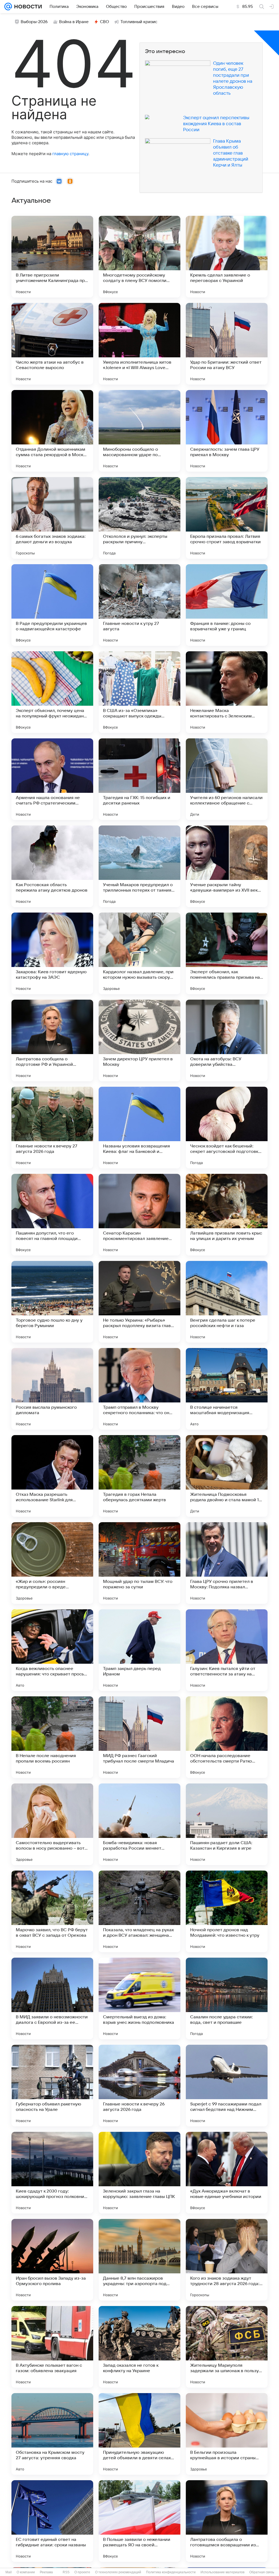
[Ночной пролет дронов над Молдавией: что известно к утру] (227, 1911)
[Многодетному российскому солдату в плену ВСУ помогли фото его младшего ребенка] (139, 257)
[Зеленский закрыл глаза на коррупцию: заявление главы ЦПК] (139, 2173)
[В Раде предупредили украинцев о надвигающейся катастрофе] (52, 605)
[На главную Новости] (27, 7)
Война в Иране (74, 22)
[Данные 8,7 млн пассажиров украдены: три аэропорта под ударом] (139, 2260)
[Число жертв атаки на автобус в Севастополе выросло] (52, 344)
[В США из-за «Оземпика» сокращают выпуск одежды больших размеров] (139, 692)
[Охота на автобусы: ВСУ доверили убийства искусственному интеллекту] (227, 1040)
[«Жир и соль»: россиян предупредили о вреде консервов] (52, 1563)
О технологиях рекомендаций (118, 2572)
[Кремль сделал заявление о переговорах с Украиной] (227, 257)
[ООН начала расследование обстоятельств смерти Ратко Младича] (227, 1737)
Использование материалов (222, 2572)
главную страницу (70, 154)
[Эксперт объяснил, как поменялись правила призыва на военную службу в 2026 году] (227, 953)
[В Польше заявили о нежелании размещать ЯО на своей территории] (139, 2521)
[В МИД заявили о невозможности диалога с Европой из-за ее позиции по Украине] (52, 1998)
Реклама (46, 2572)
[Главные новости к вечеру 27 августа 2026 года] (52, 1128)
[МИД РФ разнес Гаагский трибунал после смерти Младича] (139, 1737)
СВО (104, 22)
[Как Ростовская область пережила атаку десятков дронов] (52, 866)
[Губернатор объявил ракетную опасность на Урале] (52, 2086)
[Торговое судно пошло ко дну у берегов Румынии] (52, 1302)
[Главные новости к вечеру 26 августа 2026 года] (139, 2086)
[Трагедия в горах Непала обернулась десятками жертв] (139, 1476)
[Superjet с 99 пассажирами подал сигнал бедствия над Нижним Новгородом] (227, 2086)
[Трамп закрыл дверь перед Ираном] (139, 1650)
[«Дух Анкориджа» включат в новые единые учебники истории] (227, 2173)
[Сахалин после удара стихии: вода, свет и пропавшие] (227, 1998)
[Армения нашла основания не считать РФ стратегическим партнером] (52, 779)
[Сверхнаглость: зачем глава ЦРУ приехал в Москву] (227, 431)
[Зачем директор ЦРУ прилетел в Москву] (139, 1040)
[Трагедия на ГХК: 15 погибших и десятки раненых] (139, 779)
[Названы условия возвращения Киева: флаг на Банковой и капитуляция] (139, 1128)
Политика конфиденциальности (171, 2572)
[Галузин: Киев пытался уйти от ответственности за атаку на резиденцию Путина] (227, 1650)
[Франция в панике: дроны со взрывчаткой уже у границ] (227, 605)
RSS (66, 2572)
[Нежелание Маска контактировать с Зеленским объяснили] (227, 692)
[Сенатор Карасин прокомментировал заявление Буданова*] (139, 1215)
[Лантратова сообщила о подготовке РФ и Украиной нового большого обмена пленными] (52, 1040)
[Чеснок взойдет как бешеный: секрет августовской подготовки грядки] (227, 1128)
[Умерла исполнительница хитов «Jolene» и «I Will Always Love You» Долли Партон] (139, 344)
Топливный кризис (139, 22)
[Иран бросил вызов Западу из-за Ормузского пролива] (52, 2260)
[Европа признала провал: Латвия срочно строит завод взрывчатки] (227, 518)
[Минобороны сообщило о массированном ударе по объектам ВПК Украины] (139, 431)
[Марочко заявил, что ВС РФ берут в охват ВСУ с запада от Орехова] (52, 1911)
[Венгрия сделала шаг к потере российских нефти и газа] (227, 1302)
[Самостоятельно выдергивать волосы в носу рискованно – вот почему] (52, 1824)
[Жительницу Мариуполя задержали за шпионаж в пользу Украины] (227, 2347)
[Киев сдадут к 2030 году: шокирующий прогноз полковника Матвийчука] (52, 2173)
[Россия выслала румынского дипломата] (52, 1389)
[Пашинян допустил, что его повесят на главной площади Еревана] (52, 1215)
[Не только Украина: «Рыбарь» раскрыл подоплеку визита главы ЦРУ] (139, 1302)
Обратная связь (262, 2572)
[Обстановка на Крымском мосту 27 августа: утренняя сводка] (52, 2434)
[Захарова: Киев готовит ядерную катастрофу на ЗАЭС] (52, 953)
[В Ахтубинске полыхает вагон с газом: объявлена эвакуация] (52, 2347)
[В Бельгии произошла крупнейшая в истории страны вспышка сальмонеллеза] (227, 2434)
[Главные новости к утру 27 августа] (139, 605)
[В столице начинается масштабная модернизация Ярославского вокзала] (227, 1389)
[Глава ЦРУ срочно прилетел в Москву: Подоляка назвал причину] (227, 1563)
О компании (26, 2572)
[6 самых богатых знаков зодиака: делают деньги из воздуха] (52, 518)
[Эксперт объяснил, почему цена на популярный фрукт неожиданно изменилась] (52, 692)
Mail (9, 2572)
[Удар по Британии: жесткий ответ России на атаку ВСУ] (227, 344)
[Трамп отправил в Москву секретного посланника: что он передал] (139, 1389)
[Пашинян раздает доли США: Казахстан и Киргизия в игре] (227, 1824)
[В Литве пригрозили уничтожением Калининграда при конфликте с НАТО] (52, 257)
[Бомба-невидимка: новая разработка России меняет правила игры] (139, 1824)
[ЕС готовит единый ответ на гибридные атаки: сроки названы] (52, 2521)
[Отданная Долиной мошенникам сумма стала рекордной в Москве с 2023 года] (52, 431)
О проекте (82, 2572)
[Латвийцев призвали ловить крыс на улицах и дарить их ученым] (227, 1215)
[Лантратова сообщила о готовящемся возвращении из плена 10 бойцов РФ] (227, 2521)
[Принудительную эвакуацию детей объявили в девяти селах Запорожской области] (139, 2434)
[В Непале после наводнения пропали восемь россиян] (52, 1737)
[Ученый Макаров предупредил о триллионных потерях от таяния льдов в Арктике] (139, 866)
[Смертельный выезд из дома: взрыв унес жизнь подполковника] (139, 1998)
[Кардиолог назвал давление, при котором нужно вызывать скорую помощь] (139, 953)
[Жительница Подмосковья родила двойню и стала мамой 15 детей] (227, 1476)
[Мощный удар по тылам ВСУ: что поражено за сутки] (139, 1563)
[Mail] (8, 7)
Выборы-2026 (34, 22)
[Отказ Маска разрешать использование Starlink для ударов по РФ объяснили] (52, 1476)
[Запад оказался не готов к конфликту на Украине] (139, 2347)
